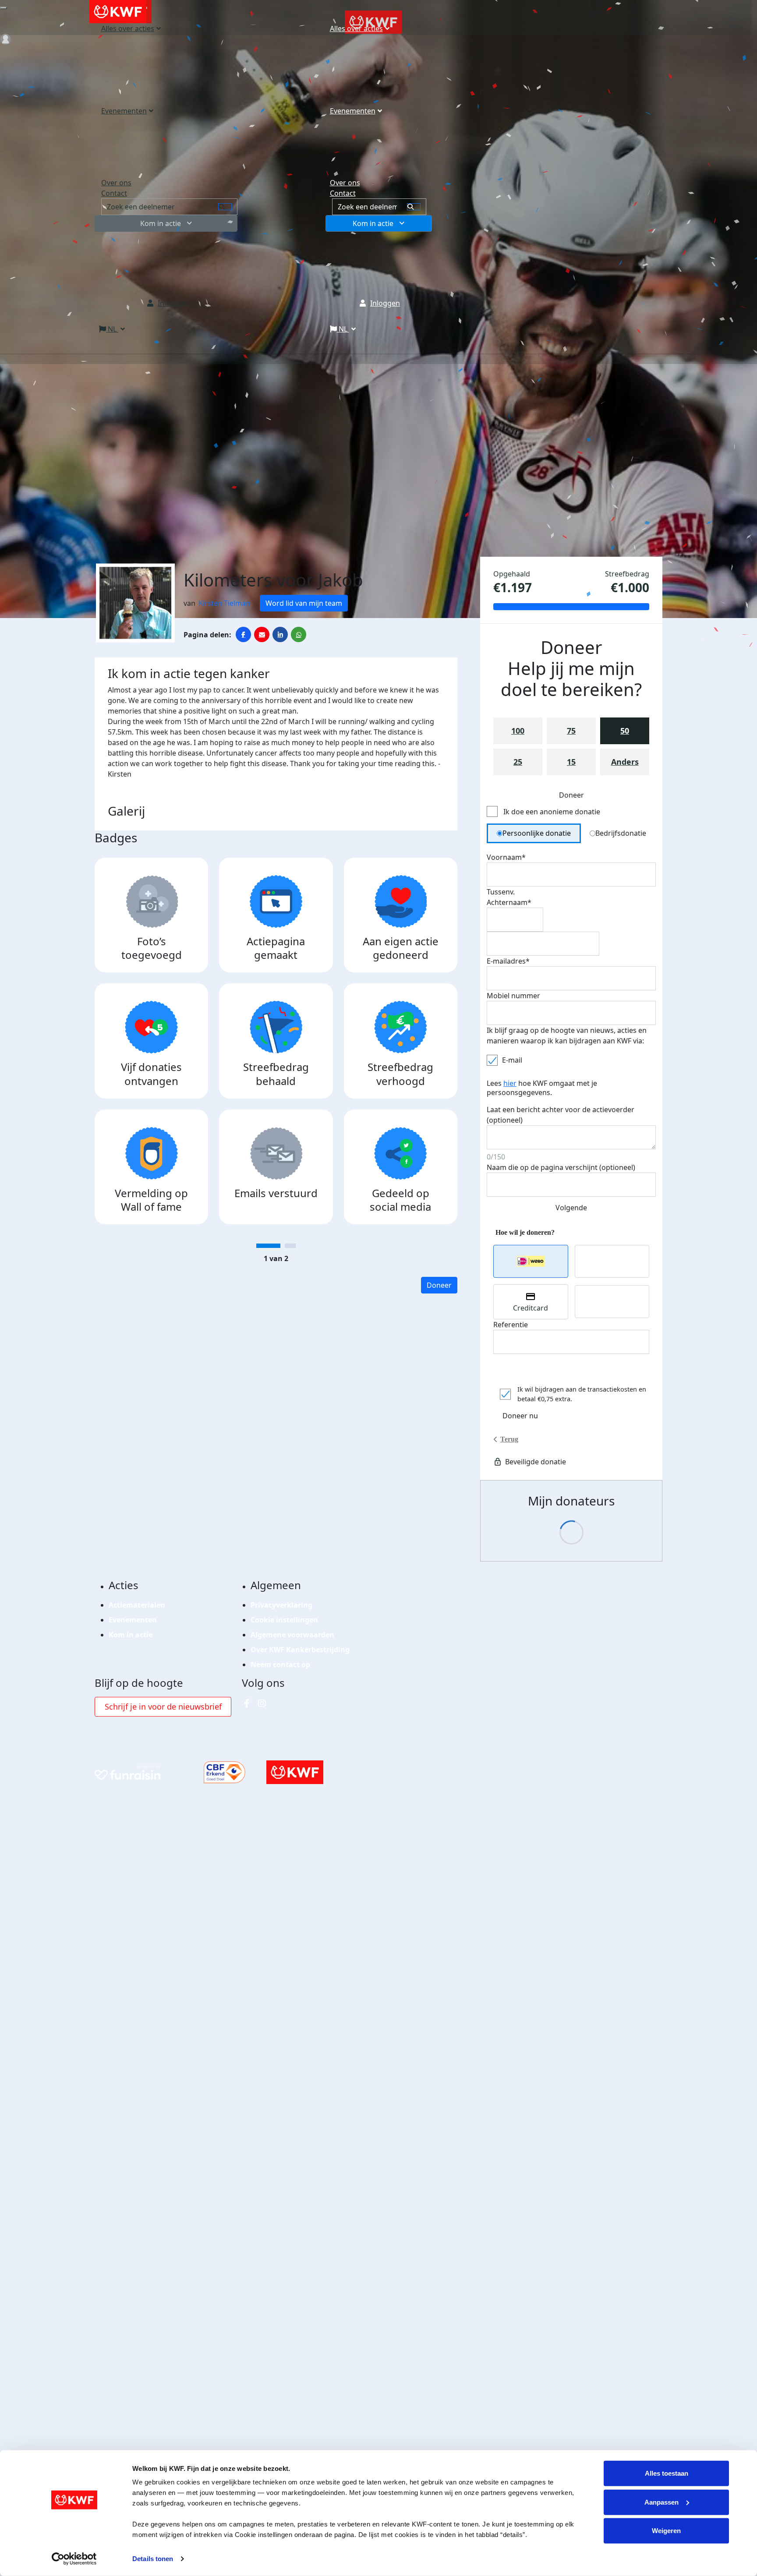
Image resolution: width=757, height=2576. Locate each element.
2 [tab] (290, 1246)
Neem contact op (280, 1664)
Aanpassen (661, 2502)
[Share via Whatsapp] (299, 634)
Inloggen (385, 303)
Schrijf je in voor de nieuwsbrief (163, 1707)
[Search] (414, 207)
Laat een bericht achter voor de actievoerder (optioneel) (561, 1115)
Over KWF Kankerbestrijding (300, 1650)
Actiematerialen (137, 1605)
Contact (343, 193)
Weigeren (666, 2531)
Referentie (511, 1325)
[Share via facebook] (243, 634)
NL (343, 329)
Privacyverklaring (281, 1605)
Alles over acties (356, 28)
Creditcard (531, 1308)
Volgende (571, 1208)
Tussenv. (501, 892)
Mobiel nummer (513, 996)
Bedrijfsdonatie (621, 833)
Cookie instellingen (284, 1620)
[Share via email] (262, 634)
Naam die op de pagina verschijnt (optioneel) (561, 1167)
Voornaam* (506, 857)
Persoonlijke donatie (537, 833)
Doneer (439, 1285)
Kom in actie (373, 223)
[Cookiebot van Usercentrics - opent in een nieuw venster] (74, 2559)
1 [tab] (268, 1246)
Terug (509, 1439)
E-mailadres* (508, 961)
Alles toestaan (667, 2473)
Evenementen (353, 111)
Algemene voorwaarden (292, 1635)
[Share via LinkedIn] (280, 634)
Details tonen (153, 2559)
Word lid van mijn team (304, 603)
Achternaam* (509, 902)
